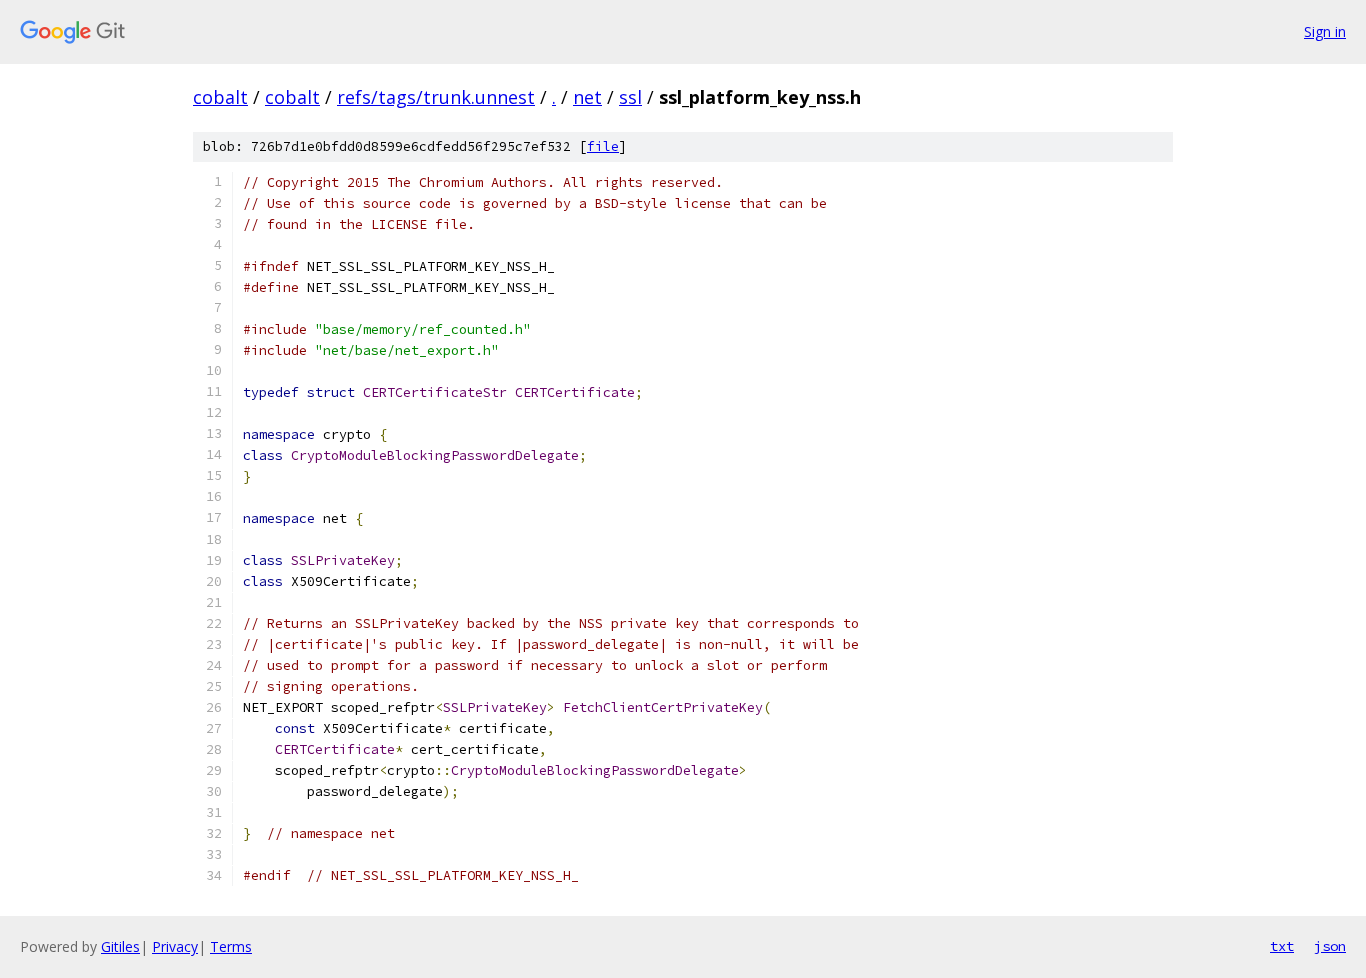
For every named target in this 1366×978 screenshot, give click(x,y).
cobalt (220, 97)
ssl (630, 97)
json (1330, 946)
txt (1282, 946)
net (587, 97)
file (603, 146)
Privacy (175, 946)
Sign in (1325, 31)
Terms (231, 946)
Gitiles (120, 946)
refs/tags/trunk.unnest (436, 97)
